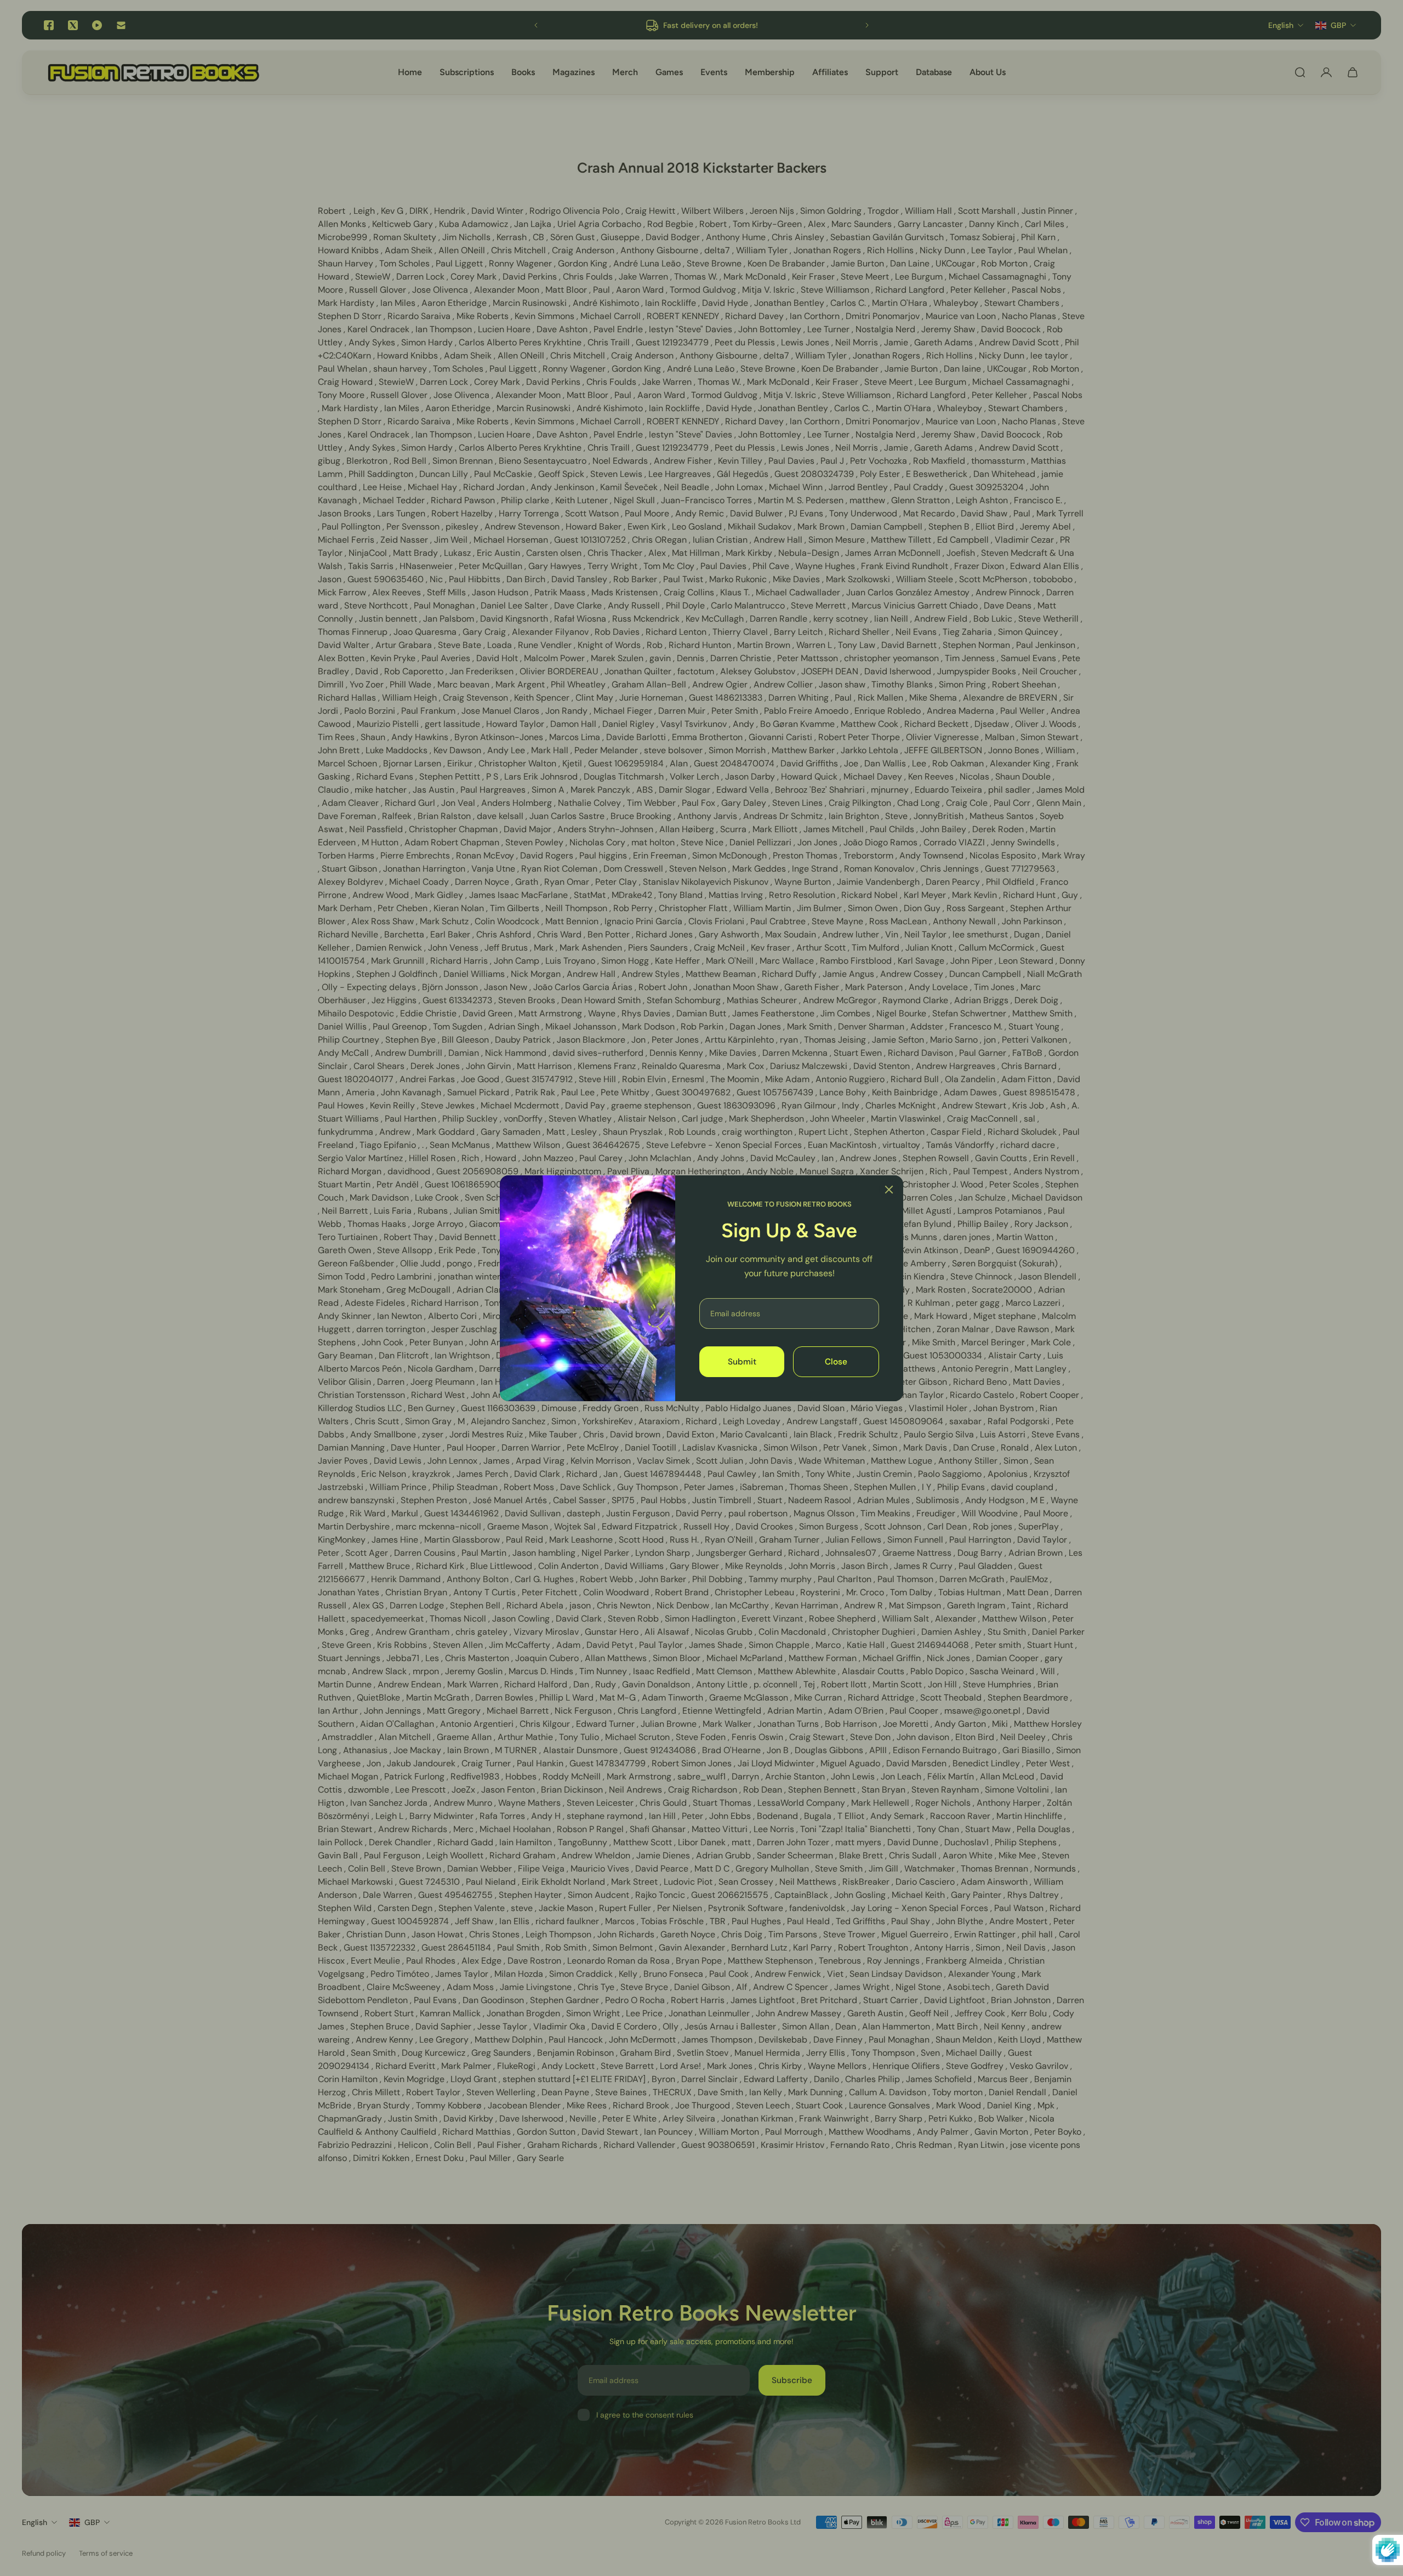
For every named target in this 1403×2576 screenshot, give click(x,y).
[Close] (889, 1190)
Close (836, 1361)
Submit (742, 1361)
